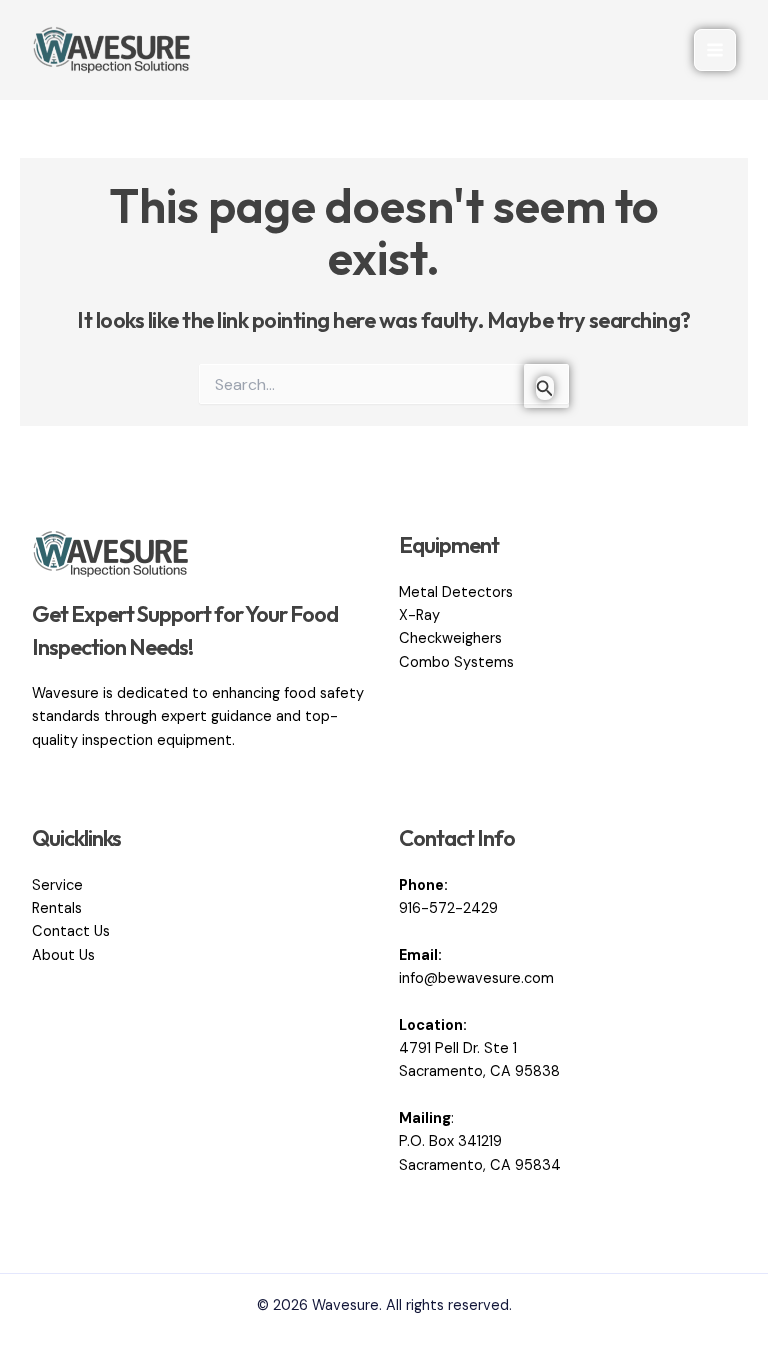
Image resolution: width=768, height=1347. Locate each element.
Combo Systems (456, 662)
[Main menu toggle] (715, 50)
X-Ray (419, 615)
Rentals (57, 908)
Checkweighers (450, 638)
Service (57, 885)
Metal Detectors (456, 592)
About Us (63, 955)
